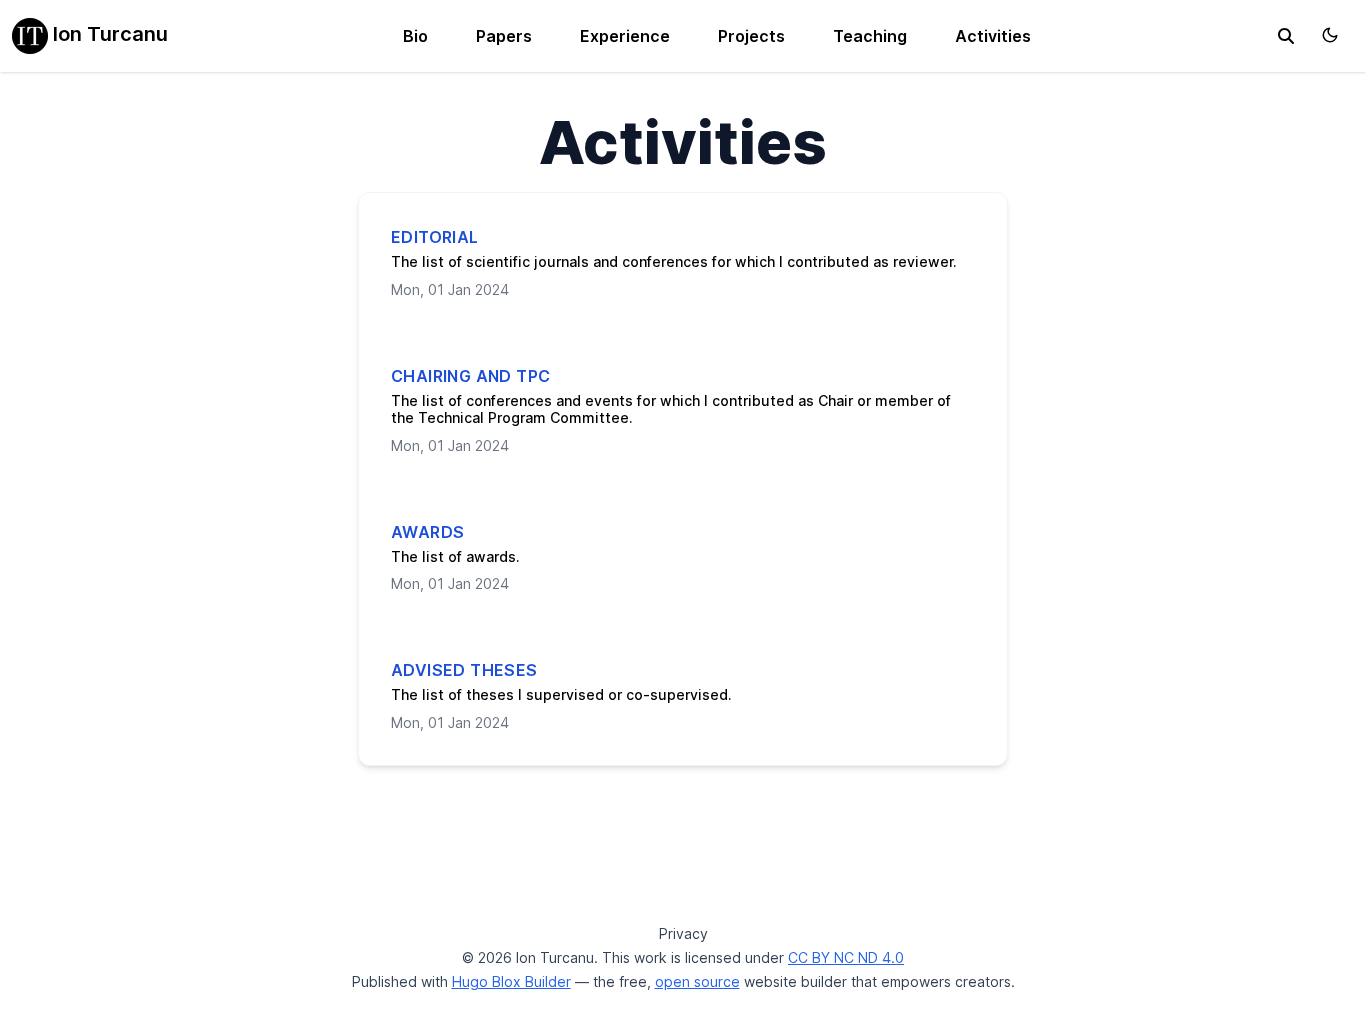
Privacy (683, 933)
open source (697, 981)
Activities (993, 36)
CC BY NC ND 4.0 (846, 957)
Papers (504, 36)
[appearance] (1330, 35)
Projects (751, 36)
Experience (625, 36)
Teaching (870, 36)
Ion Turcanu (108, 34)
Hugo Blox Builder (511, 981)
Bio (415, 36)
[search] (1286, 36)
